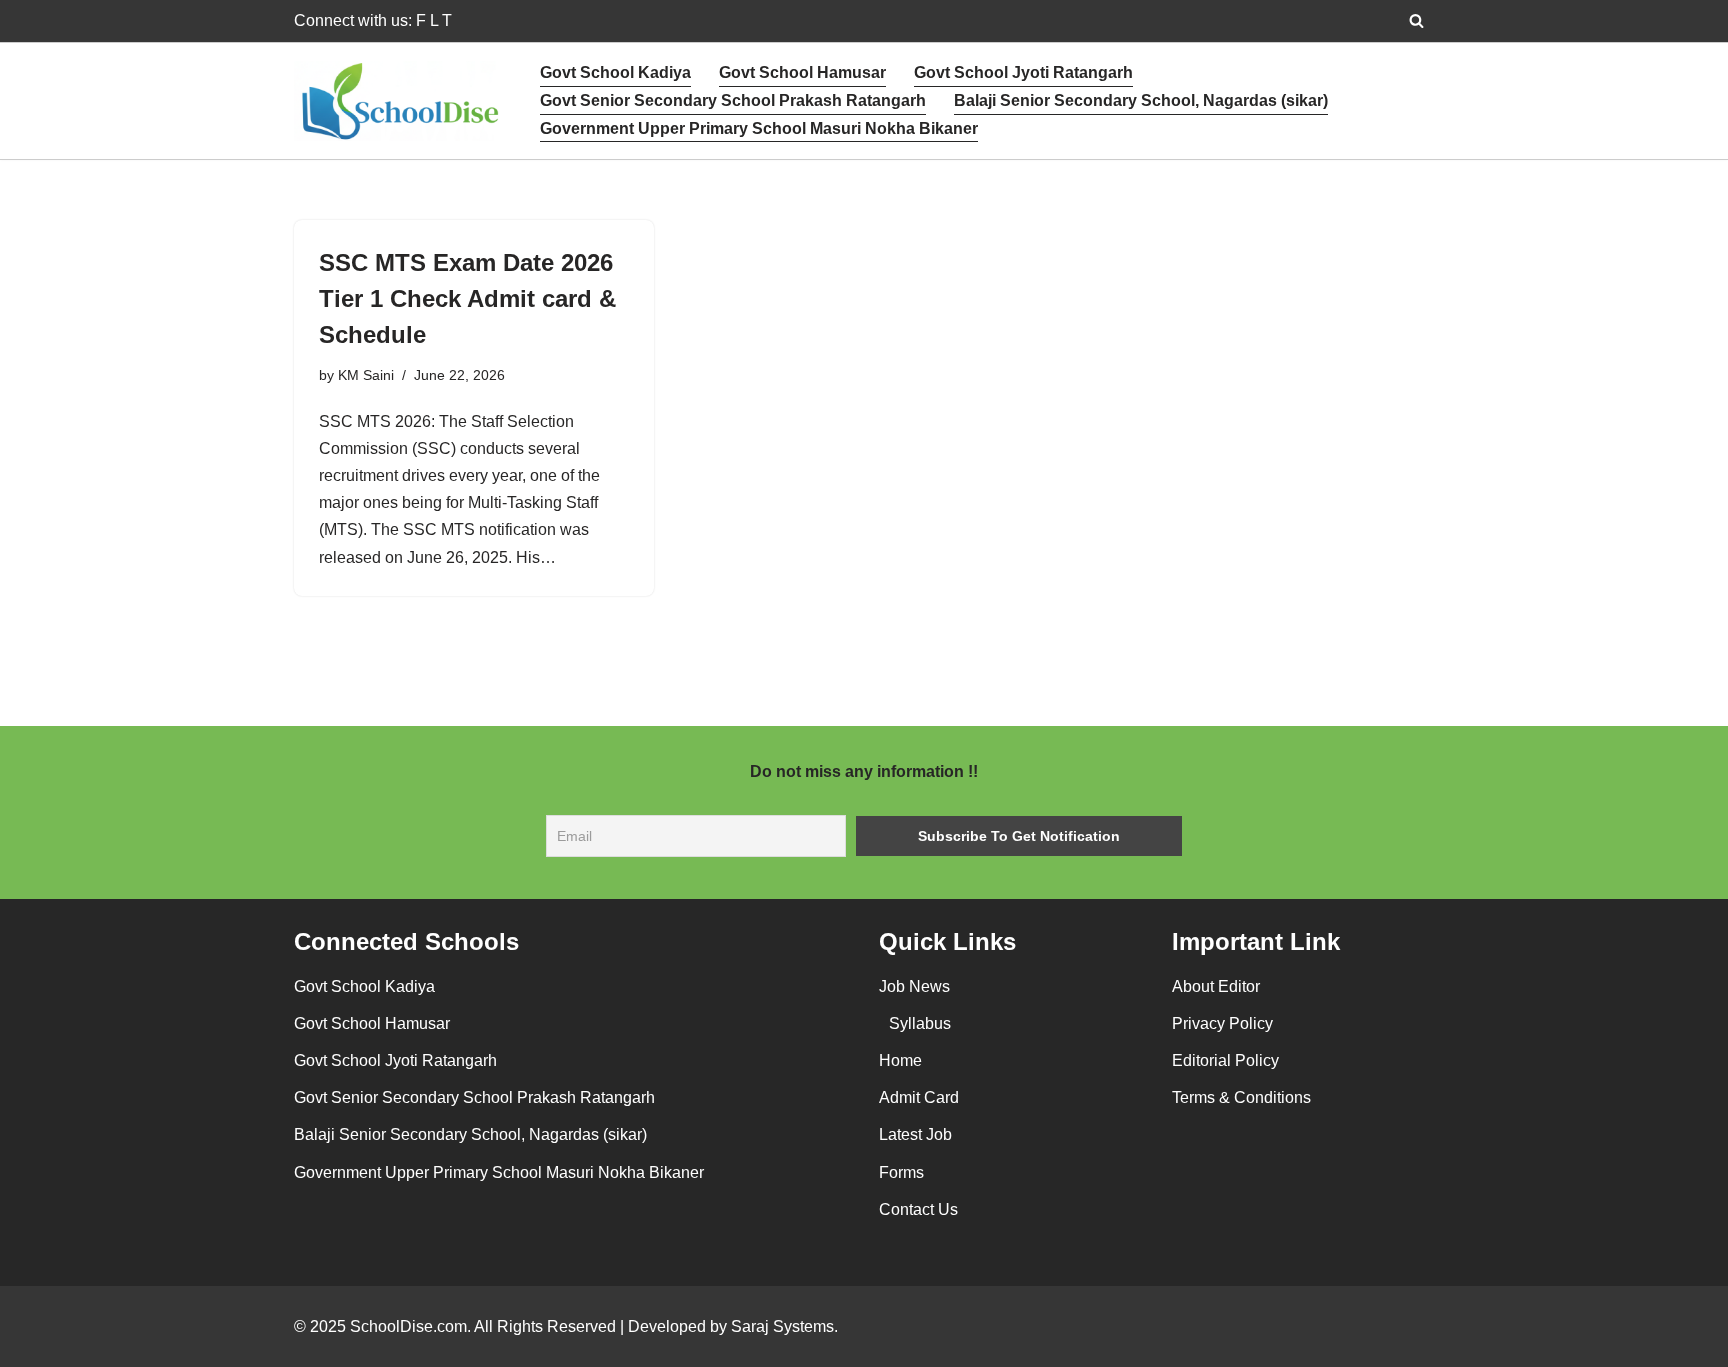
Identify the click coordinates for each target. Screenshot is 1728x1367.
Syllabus (920, 1023)
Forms (901, 1172)
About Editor (1216, 986)
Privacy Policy (1222, 1023)
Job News (914, 986)
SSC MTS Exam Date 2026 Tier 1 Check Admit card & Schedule (467, 298)
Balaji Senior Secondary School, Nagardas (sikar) (1141, 100)
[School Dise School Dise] (400, 101)
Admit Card (919, 1097)
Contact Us (918, 1209)
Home (900, 1060)
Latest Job (915, 1134)
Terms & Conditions (1241, 1097)
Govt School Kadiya (615, 72)
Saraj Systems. (782, 1326)
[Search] (1416, 20)
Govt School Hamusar (802, 72)
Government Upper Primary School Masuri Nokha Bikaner (759, 128)
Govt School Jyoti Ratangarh (1023, 72)
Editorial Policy (1225, 1060)
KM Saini (366, 375)
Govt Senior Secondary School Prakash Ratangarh (733, 100)
